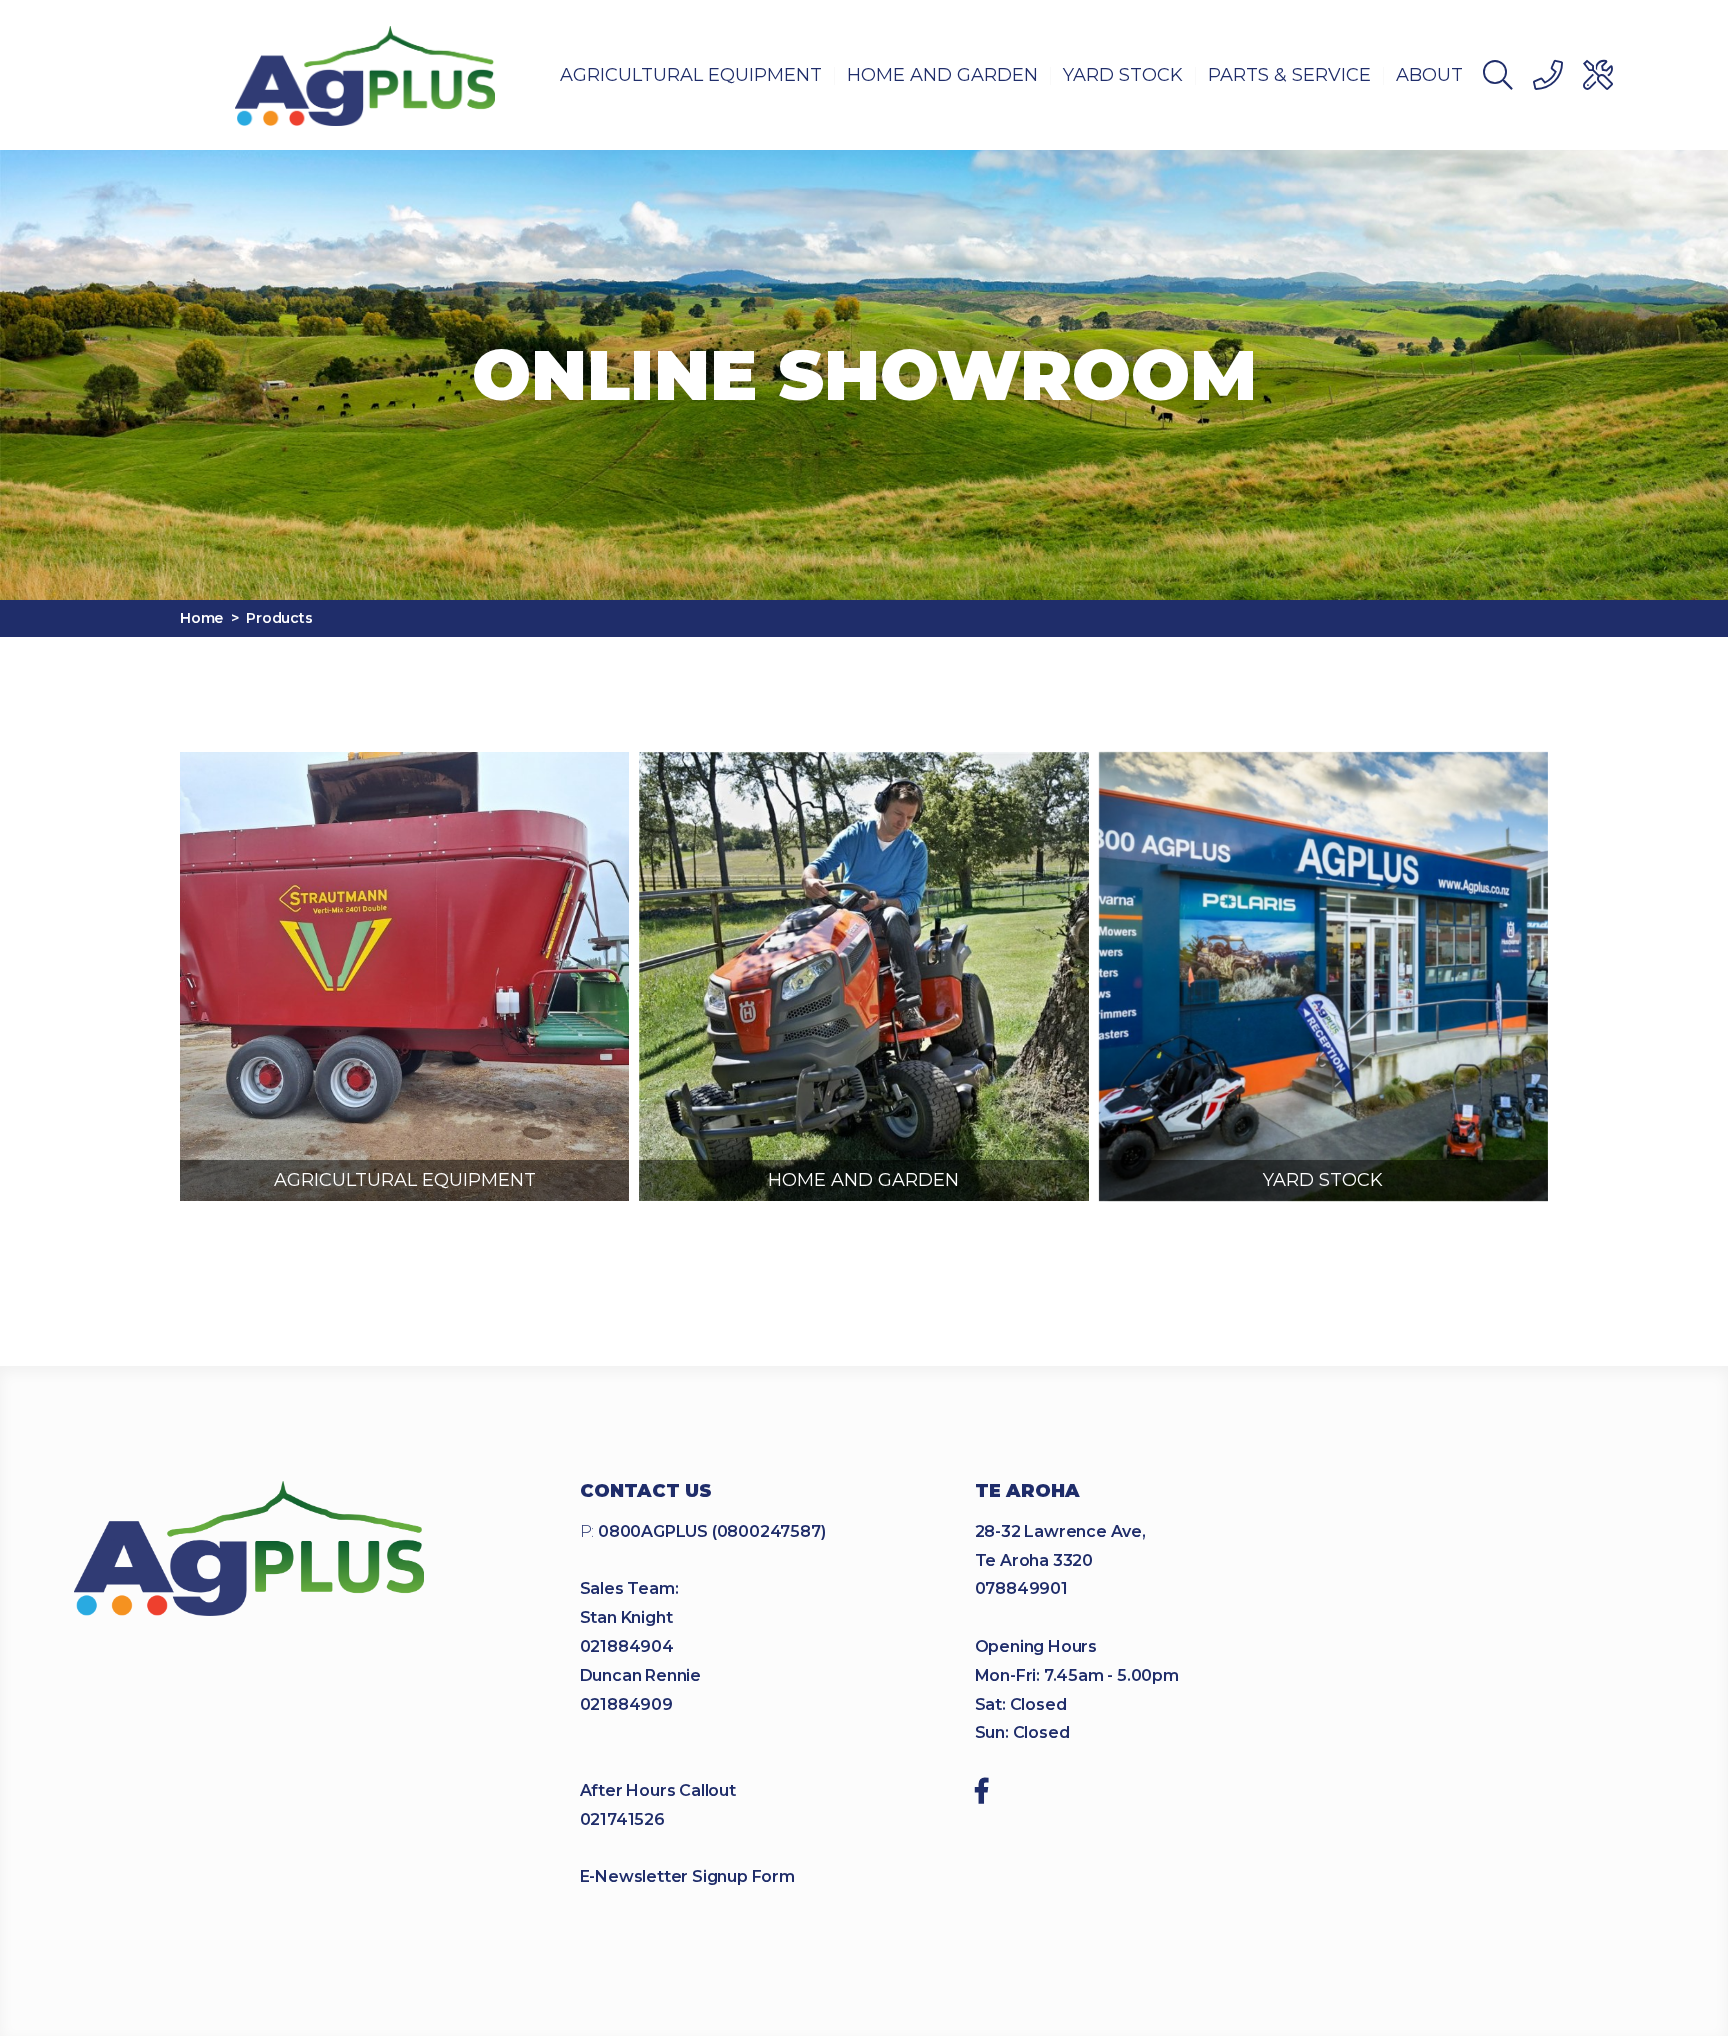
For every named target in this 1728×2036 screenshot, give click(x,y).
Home (201, 618)
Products (279, 618)
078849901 (1021, 1588)
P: (703, 1531)
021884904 (627, 1646)
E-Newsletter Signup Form (687, 1876)
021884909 (626, 1704)
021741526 (622, 1819)
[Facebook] (981, 1794)
